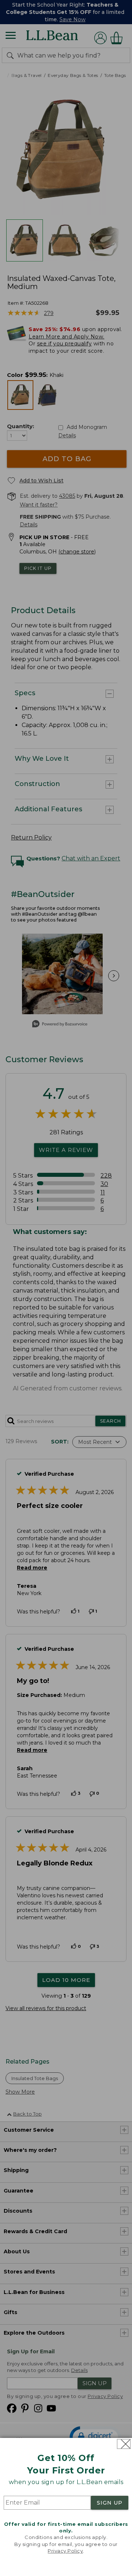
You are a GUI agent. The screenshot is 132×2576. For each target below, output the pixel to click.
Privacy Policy (65, 2551)
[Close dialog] (124, 2444)
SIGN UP (110, 2503)
